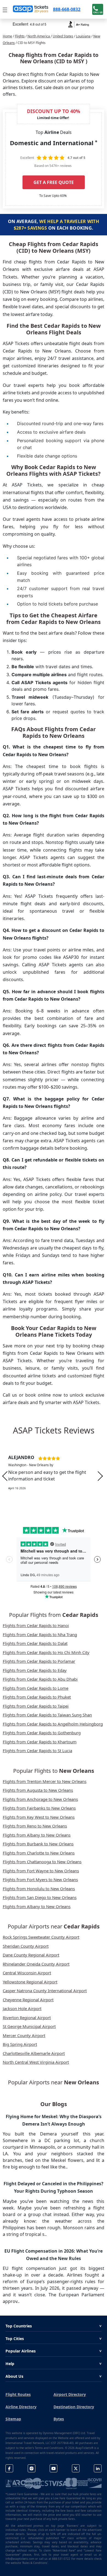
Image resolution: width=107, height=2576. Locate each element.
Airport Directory (70, 2394)
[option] (54, 1476)
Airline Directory (21, 2407)
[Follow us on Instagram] (32, 2468)
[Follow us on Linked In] (98, 2468)
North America (39, 36)
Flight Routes (18, 2394)
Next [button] (100, 1476)
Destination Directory (74, 2407)
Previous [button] (5, 1476)
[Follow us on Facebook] (9, 2468)
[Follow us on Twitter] (76, 2468)
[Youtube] (54, 2468)
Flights (20, 36)
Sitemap (13, 2419)
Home (7, 36)
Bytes (59, 2419)
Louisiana (83, 36)
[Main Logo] (31, 9)
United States (63, 36)
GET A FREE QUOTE (54, 182)
